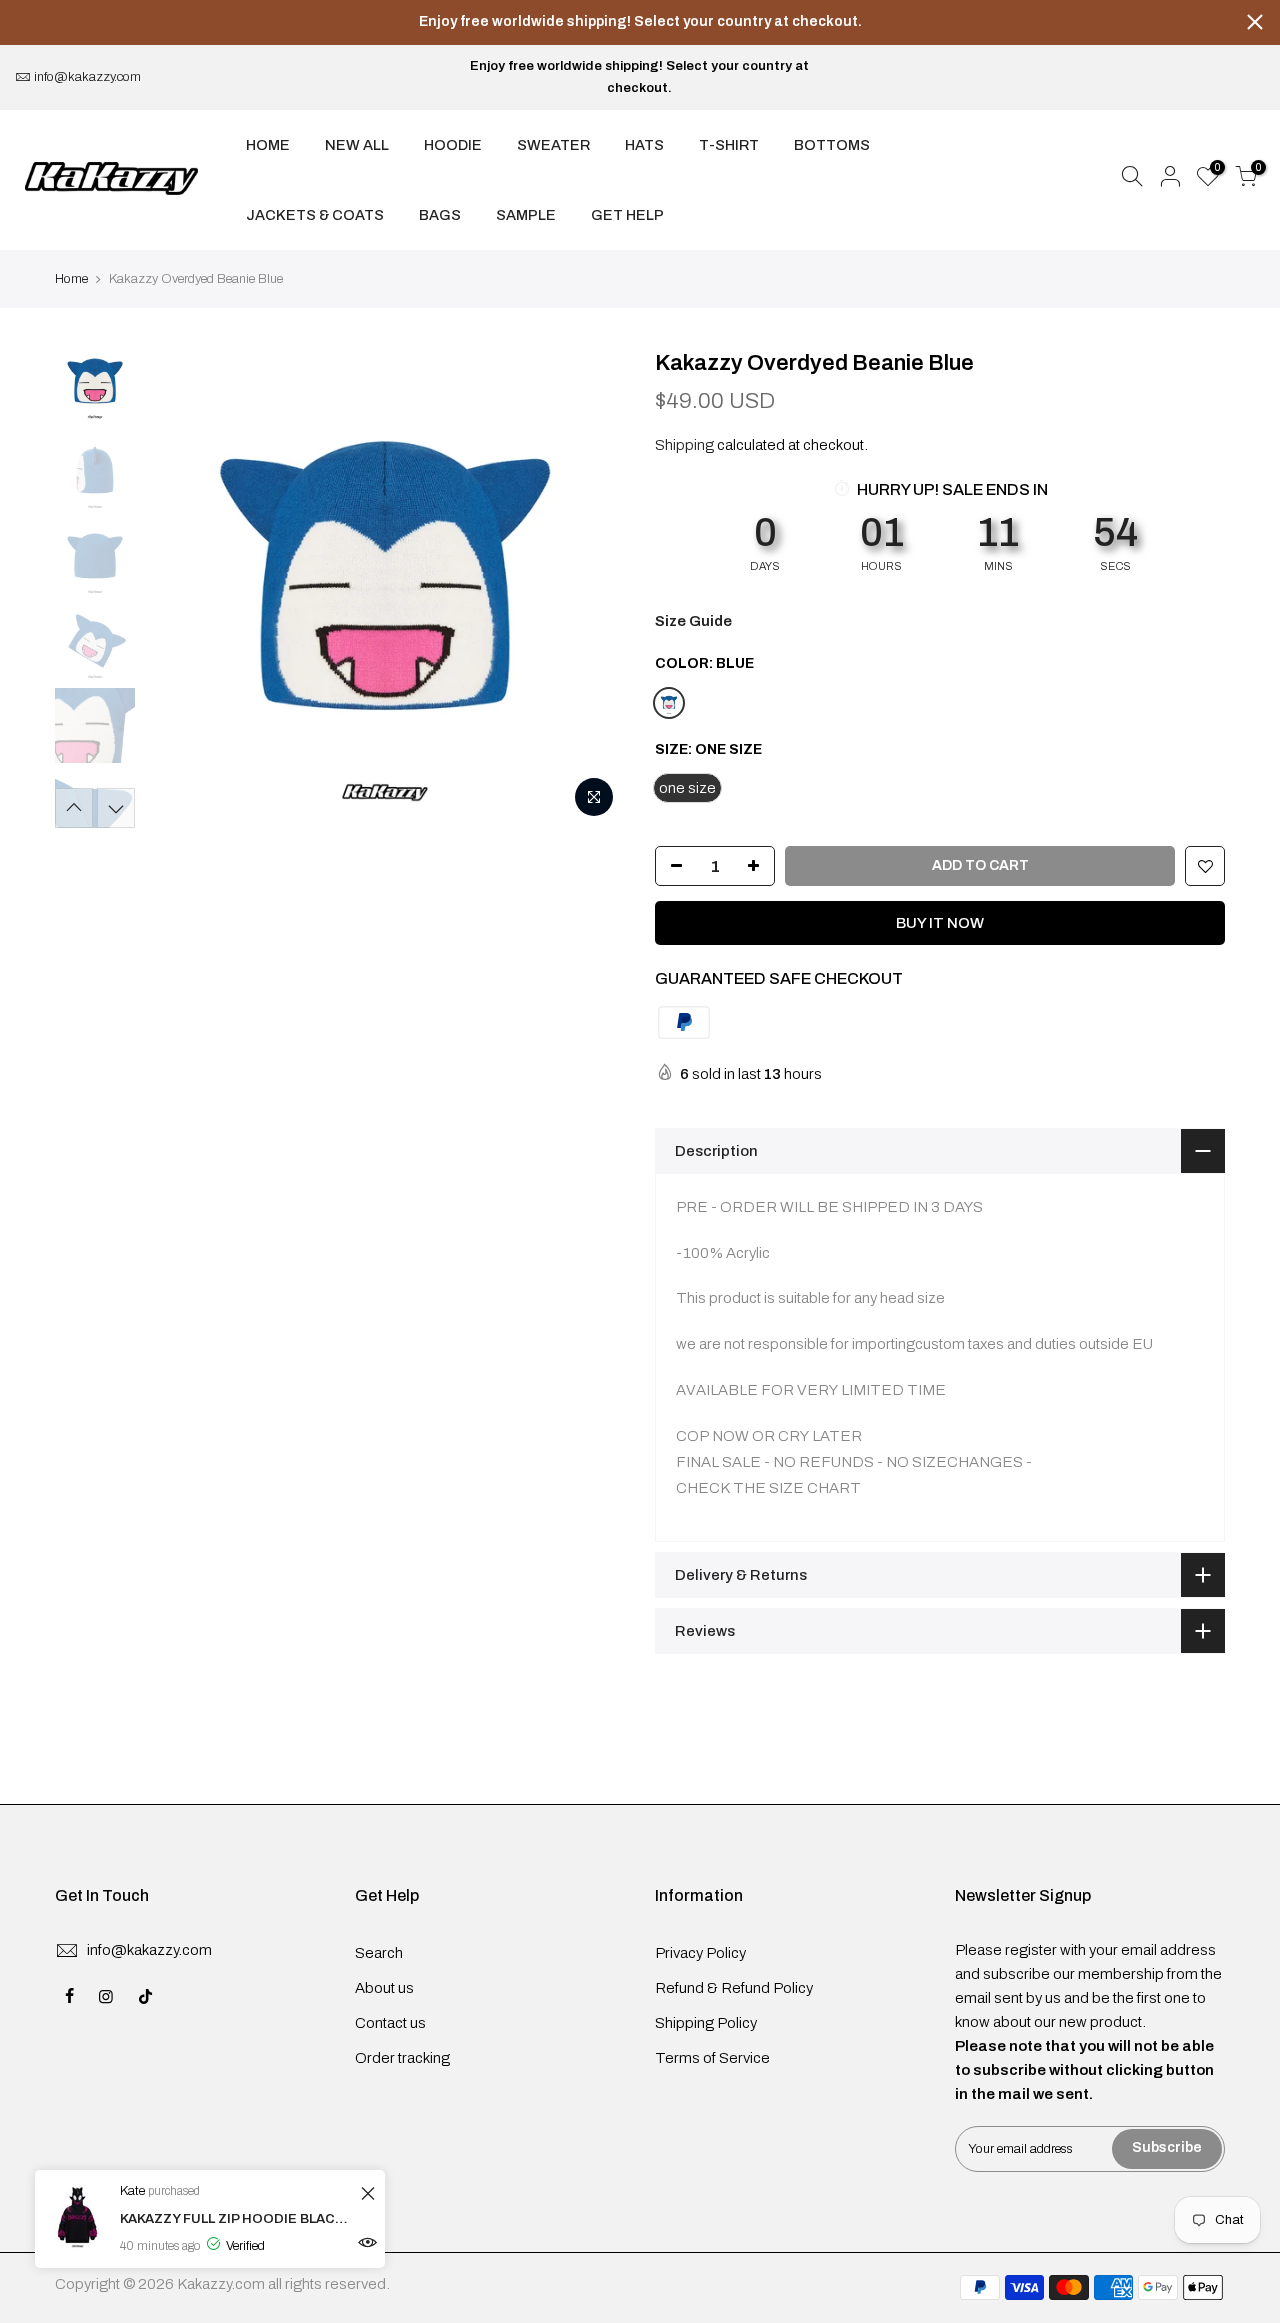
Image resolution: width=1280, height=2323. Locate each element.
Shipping (684, 445)
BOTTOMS (832, 145)
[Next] (590, 588)
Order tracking (402, 2058)
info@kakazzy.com (87, 77)
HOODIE (453, 145)
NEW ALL (357, 145)
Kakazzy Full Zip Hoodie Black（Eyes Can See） (237, 2219)
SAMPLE (526, 215)
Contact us (390, 2023)
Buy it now (940, 923)
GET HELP (627, 215)
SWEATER (553, 145)
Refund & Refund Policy (734, 1988)
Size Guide (693, 621)
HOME (268, 145)
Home (71, 279)
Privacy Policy (700, 1953)
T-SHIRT (729, 145)
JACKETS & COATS (315, 215)
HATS (644, 145)
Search (379, 1953)
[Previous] (180, 588)
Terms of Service (712, 2058)
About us (384, 1988)
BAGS (440, 215)
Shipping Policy (706, 2023)
